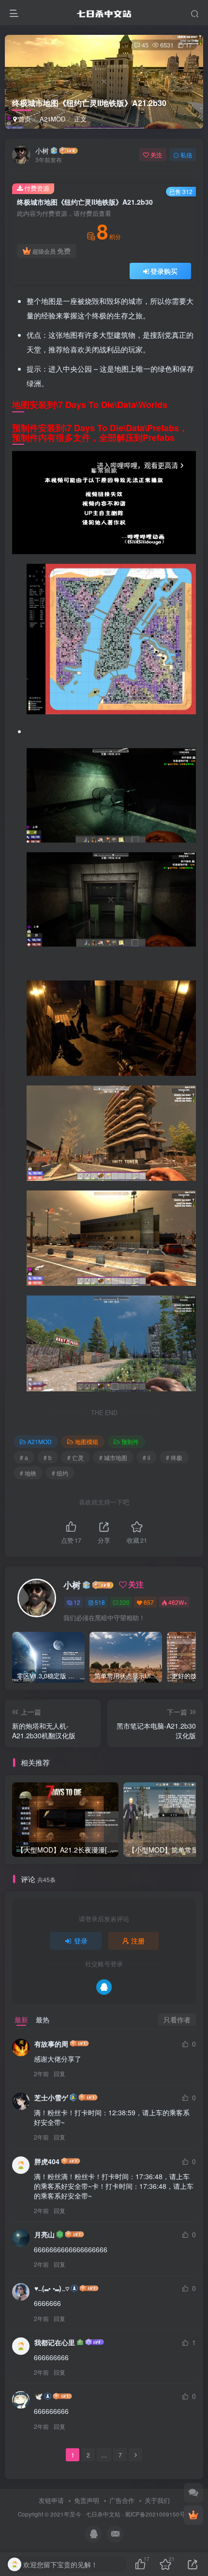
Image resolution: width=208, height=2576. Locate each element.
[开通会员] (193, 2515)
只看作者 (177, 2019)
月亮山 (45, 2234)
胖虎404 (47, 2161)
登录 (81, 1941)
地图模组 (87, 1441)
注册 (138, 1941)
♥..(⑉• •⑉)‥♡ (52, 2288)
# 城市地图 (113, 1457)
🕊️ (38, 2396)
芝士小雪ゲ (51, 2097)
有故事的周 (51, 2044)
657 (149, 1602)
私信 (186, 155)
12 (77, 1602)
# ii (147, 1457)
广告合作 (122, 2500)
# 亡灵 (75, 1457)
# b (48, 1457)
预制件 (130, 1441)
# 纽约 (60, 1473)
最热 (43, 2019)
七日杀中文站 (103, 2514)
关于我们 (157, 2500)
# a (24, 1457)
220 (125, 1602)
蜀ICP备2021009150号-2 (158, 2514)
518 (100, 1602)
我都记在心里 (55, 2342)
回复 (59, 2073)
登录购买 (164, 271)
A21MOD (52, 119)
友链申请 (51, 2500)
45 (145, 45)
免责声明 (87, 2500)
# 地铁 (28, 1473)
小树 (42, 151)
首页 (24, 119)
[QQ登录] (104, 1987)
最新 (21, 2019)
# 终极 (174, 1457)
